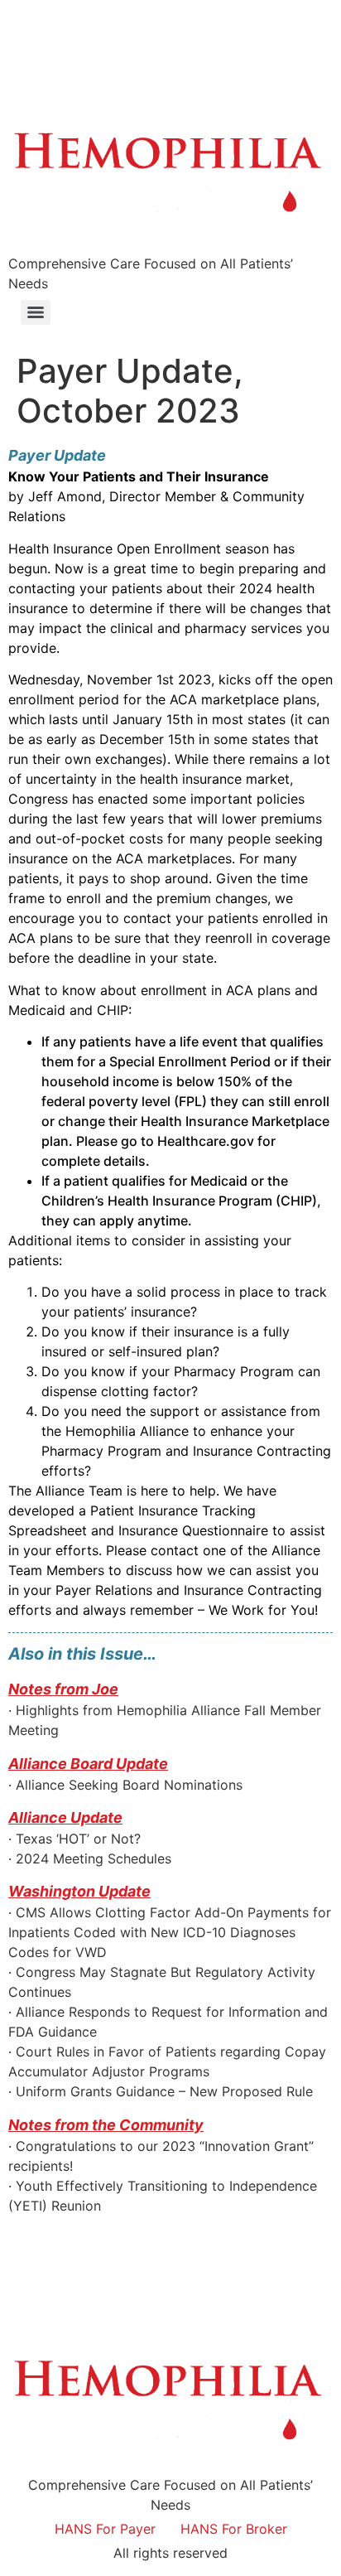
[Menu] (36, 312)
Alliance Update (65, 1817)
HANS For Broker (234, 2529)
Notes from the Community (106, 2125)
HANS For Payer (105, 2529)
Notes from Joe (63, 1689)
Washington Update (79, 1891)
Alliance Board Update (88, 1764)
